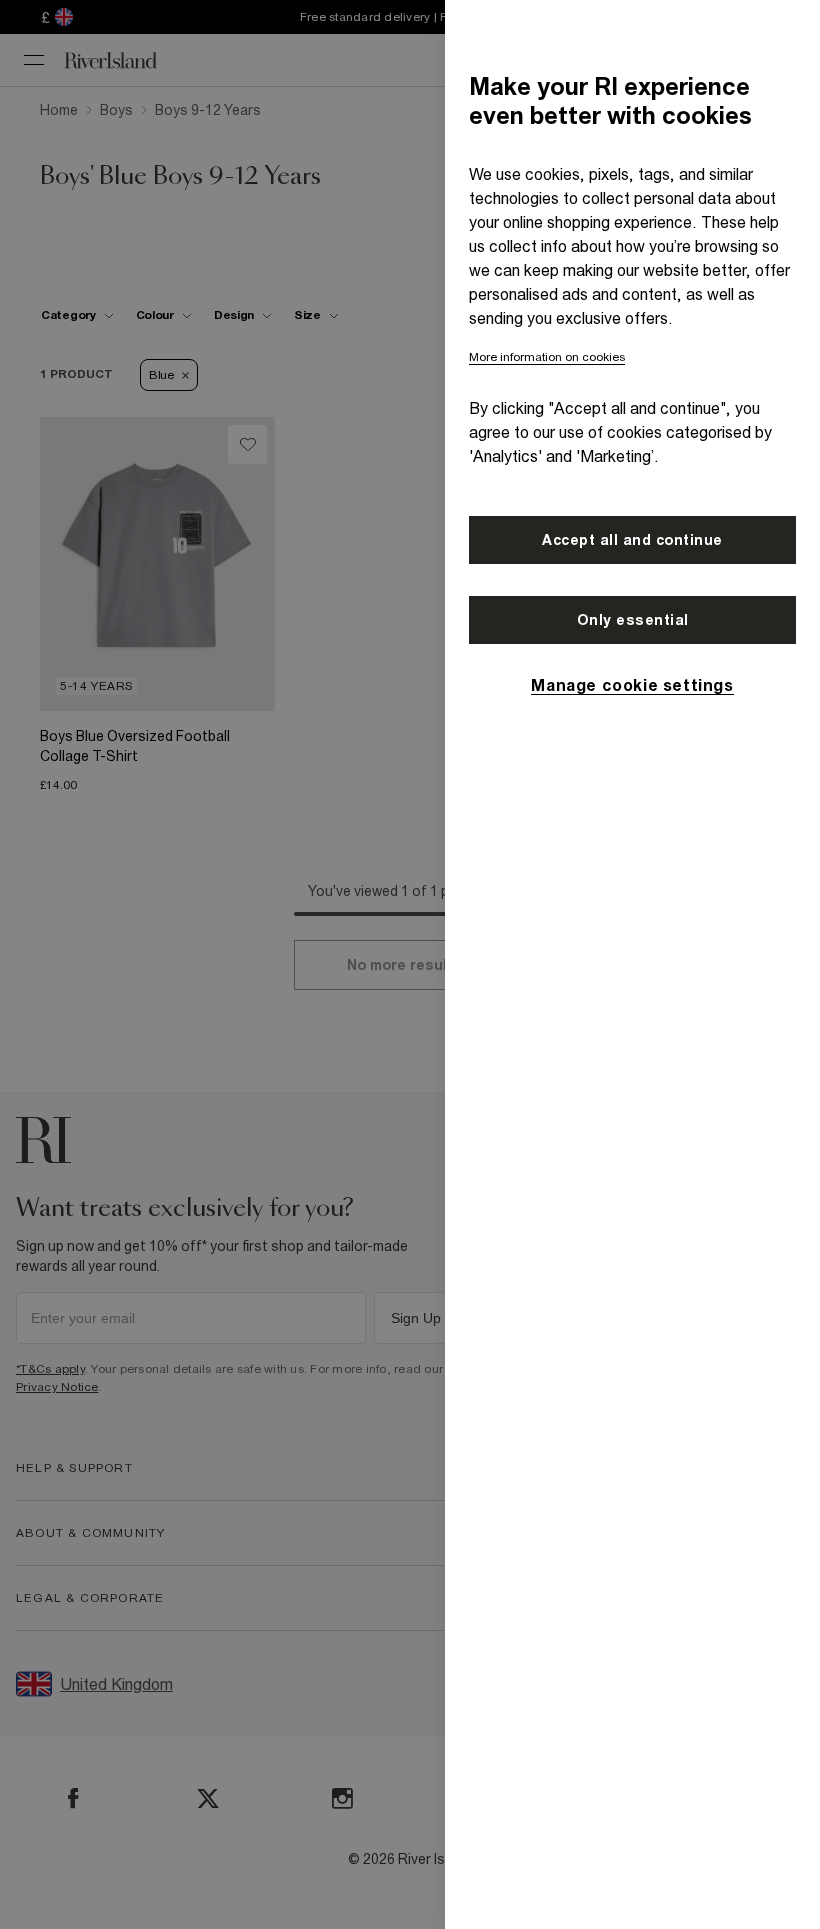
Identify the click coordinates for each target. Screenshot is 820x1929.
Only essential (633, 620)
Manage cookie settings (632, 685)
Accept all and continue (632, 540)
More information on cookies (547, 357)
